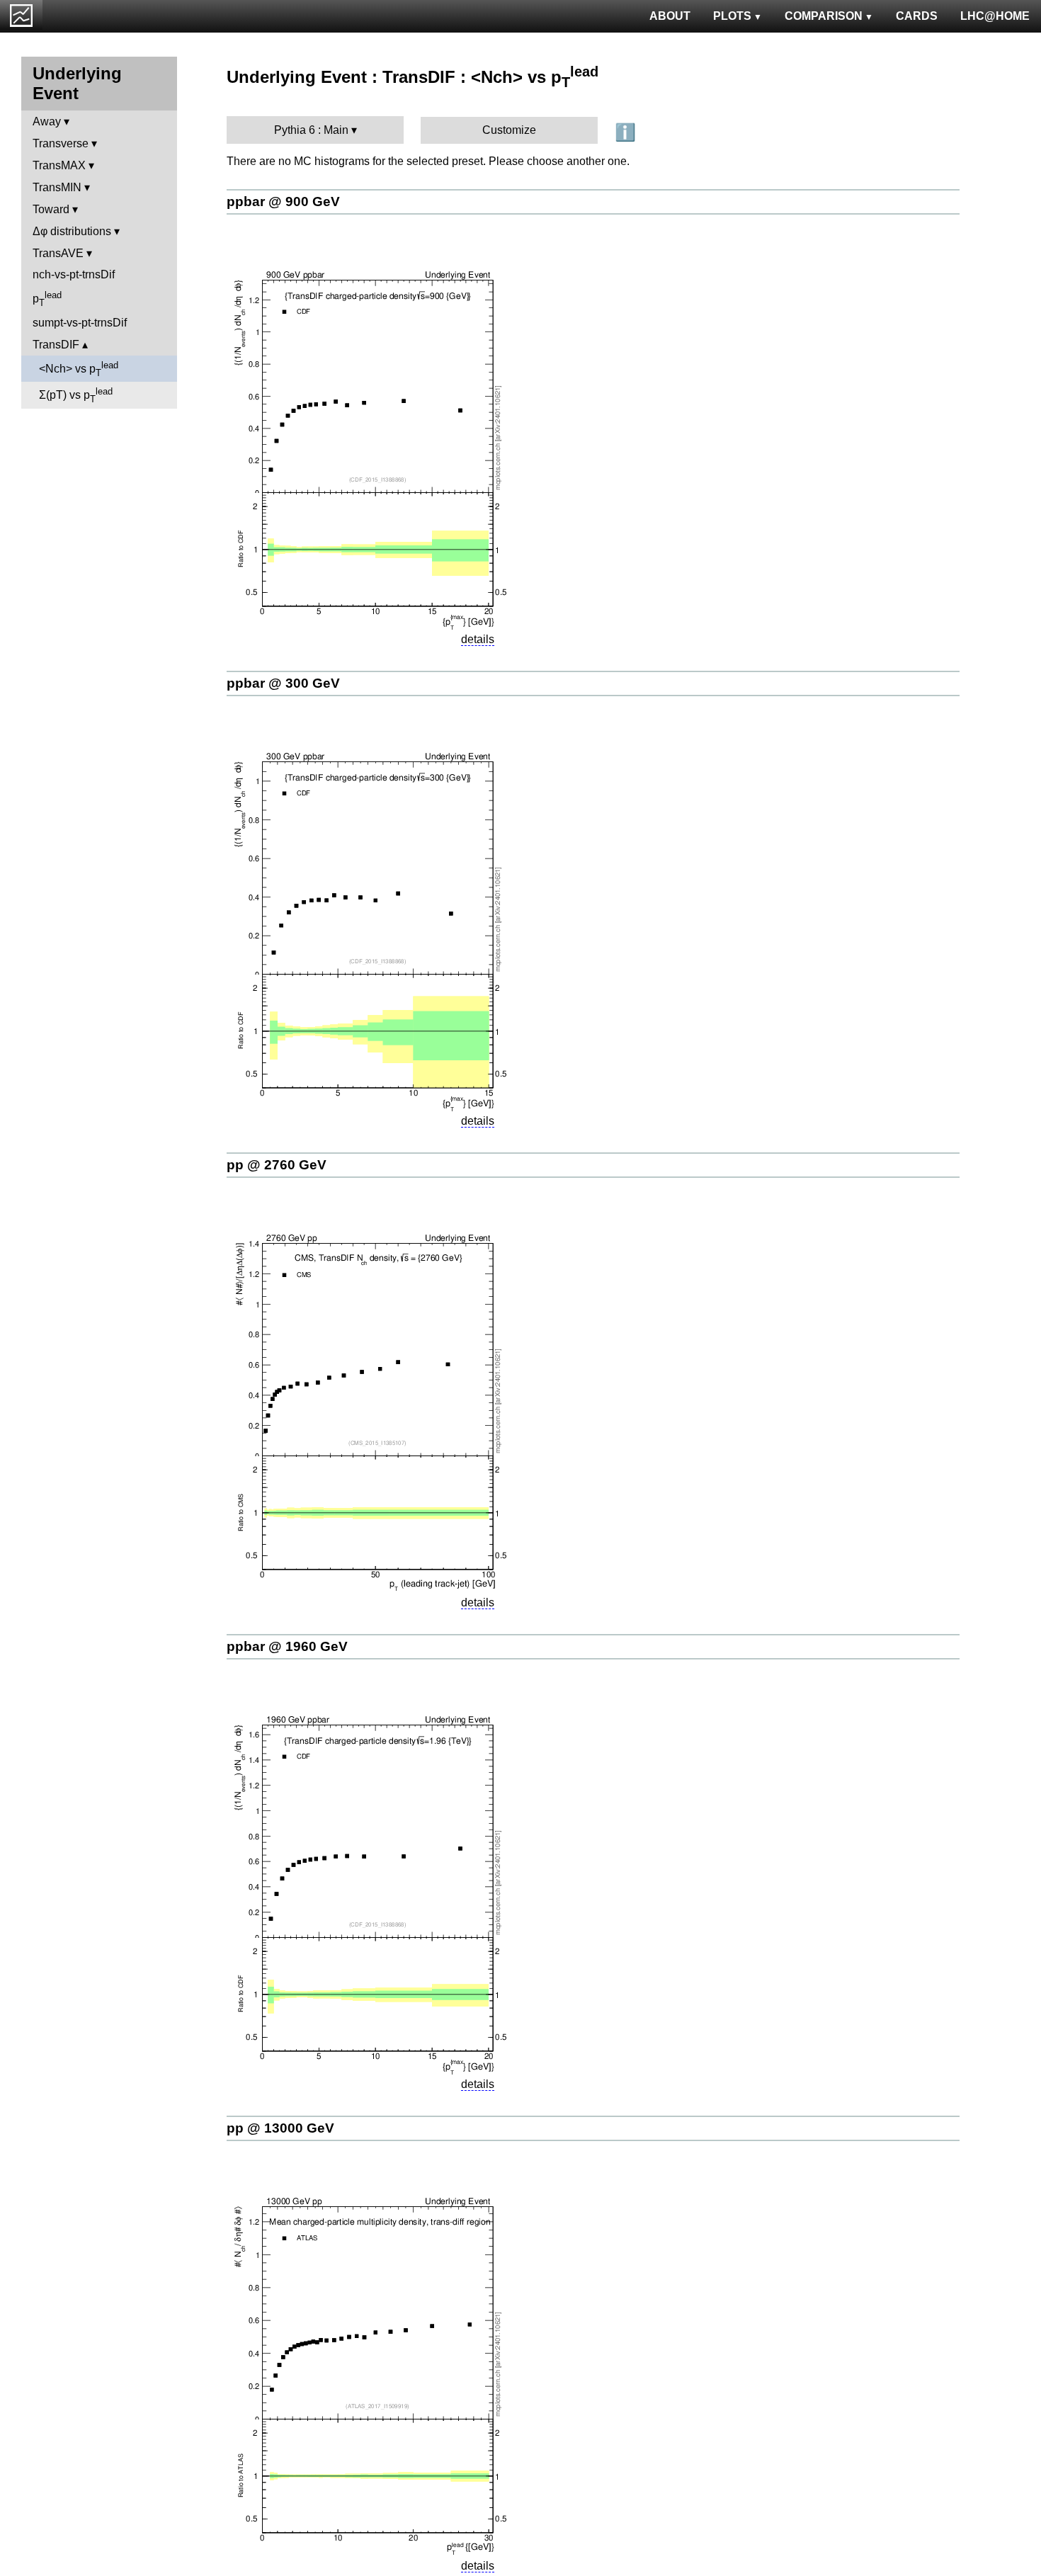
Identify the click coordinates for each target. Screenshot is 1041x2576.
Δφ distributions (72, 231)
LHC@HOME (995, 16)
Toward (51, 209)
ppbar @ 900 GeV (283, 202)
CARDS (917, 16)
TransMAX (59, 165)
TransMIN (57, 187)
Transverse (61, 143)
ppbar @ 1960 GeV (287, 1646)
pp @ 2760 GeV (277, 1165)
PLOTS (732, 16)
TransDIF (56, 345)
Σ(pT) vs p (76, 395)
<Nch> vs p (79, 369)
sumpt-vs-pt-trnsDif (80, 323)
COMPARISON (824, 16)
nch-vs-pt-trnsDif (74, 274)
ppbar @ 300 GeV (283, 683)
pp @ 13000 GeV (280, 2128)
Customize (509, 130)
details (478, 639)
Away (47, 121)
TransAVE (58, 253)
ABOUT (670, 16)
